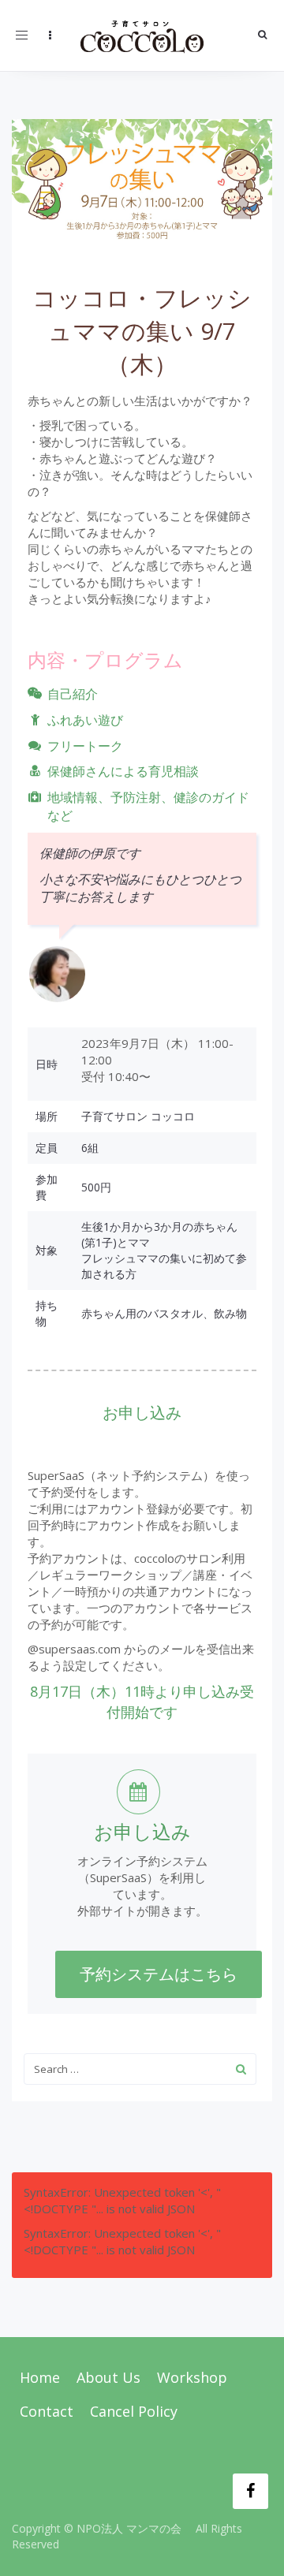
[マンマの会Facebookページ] (250, 2491)
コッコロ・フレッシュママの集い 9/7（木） (142, 331)
